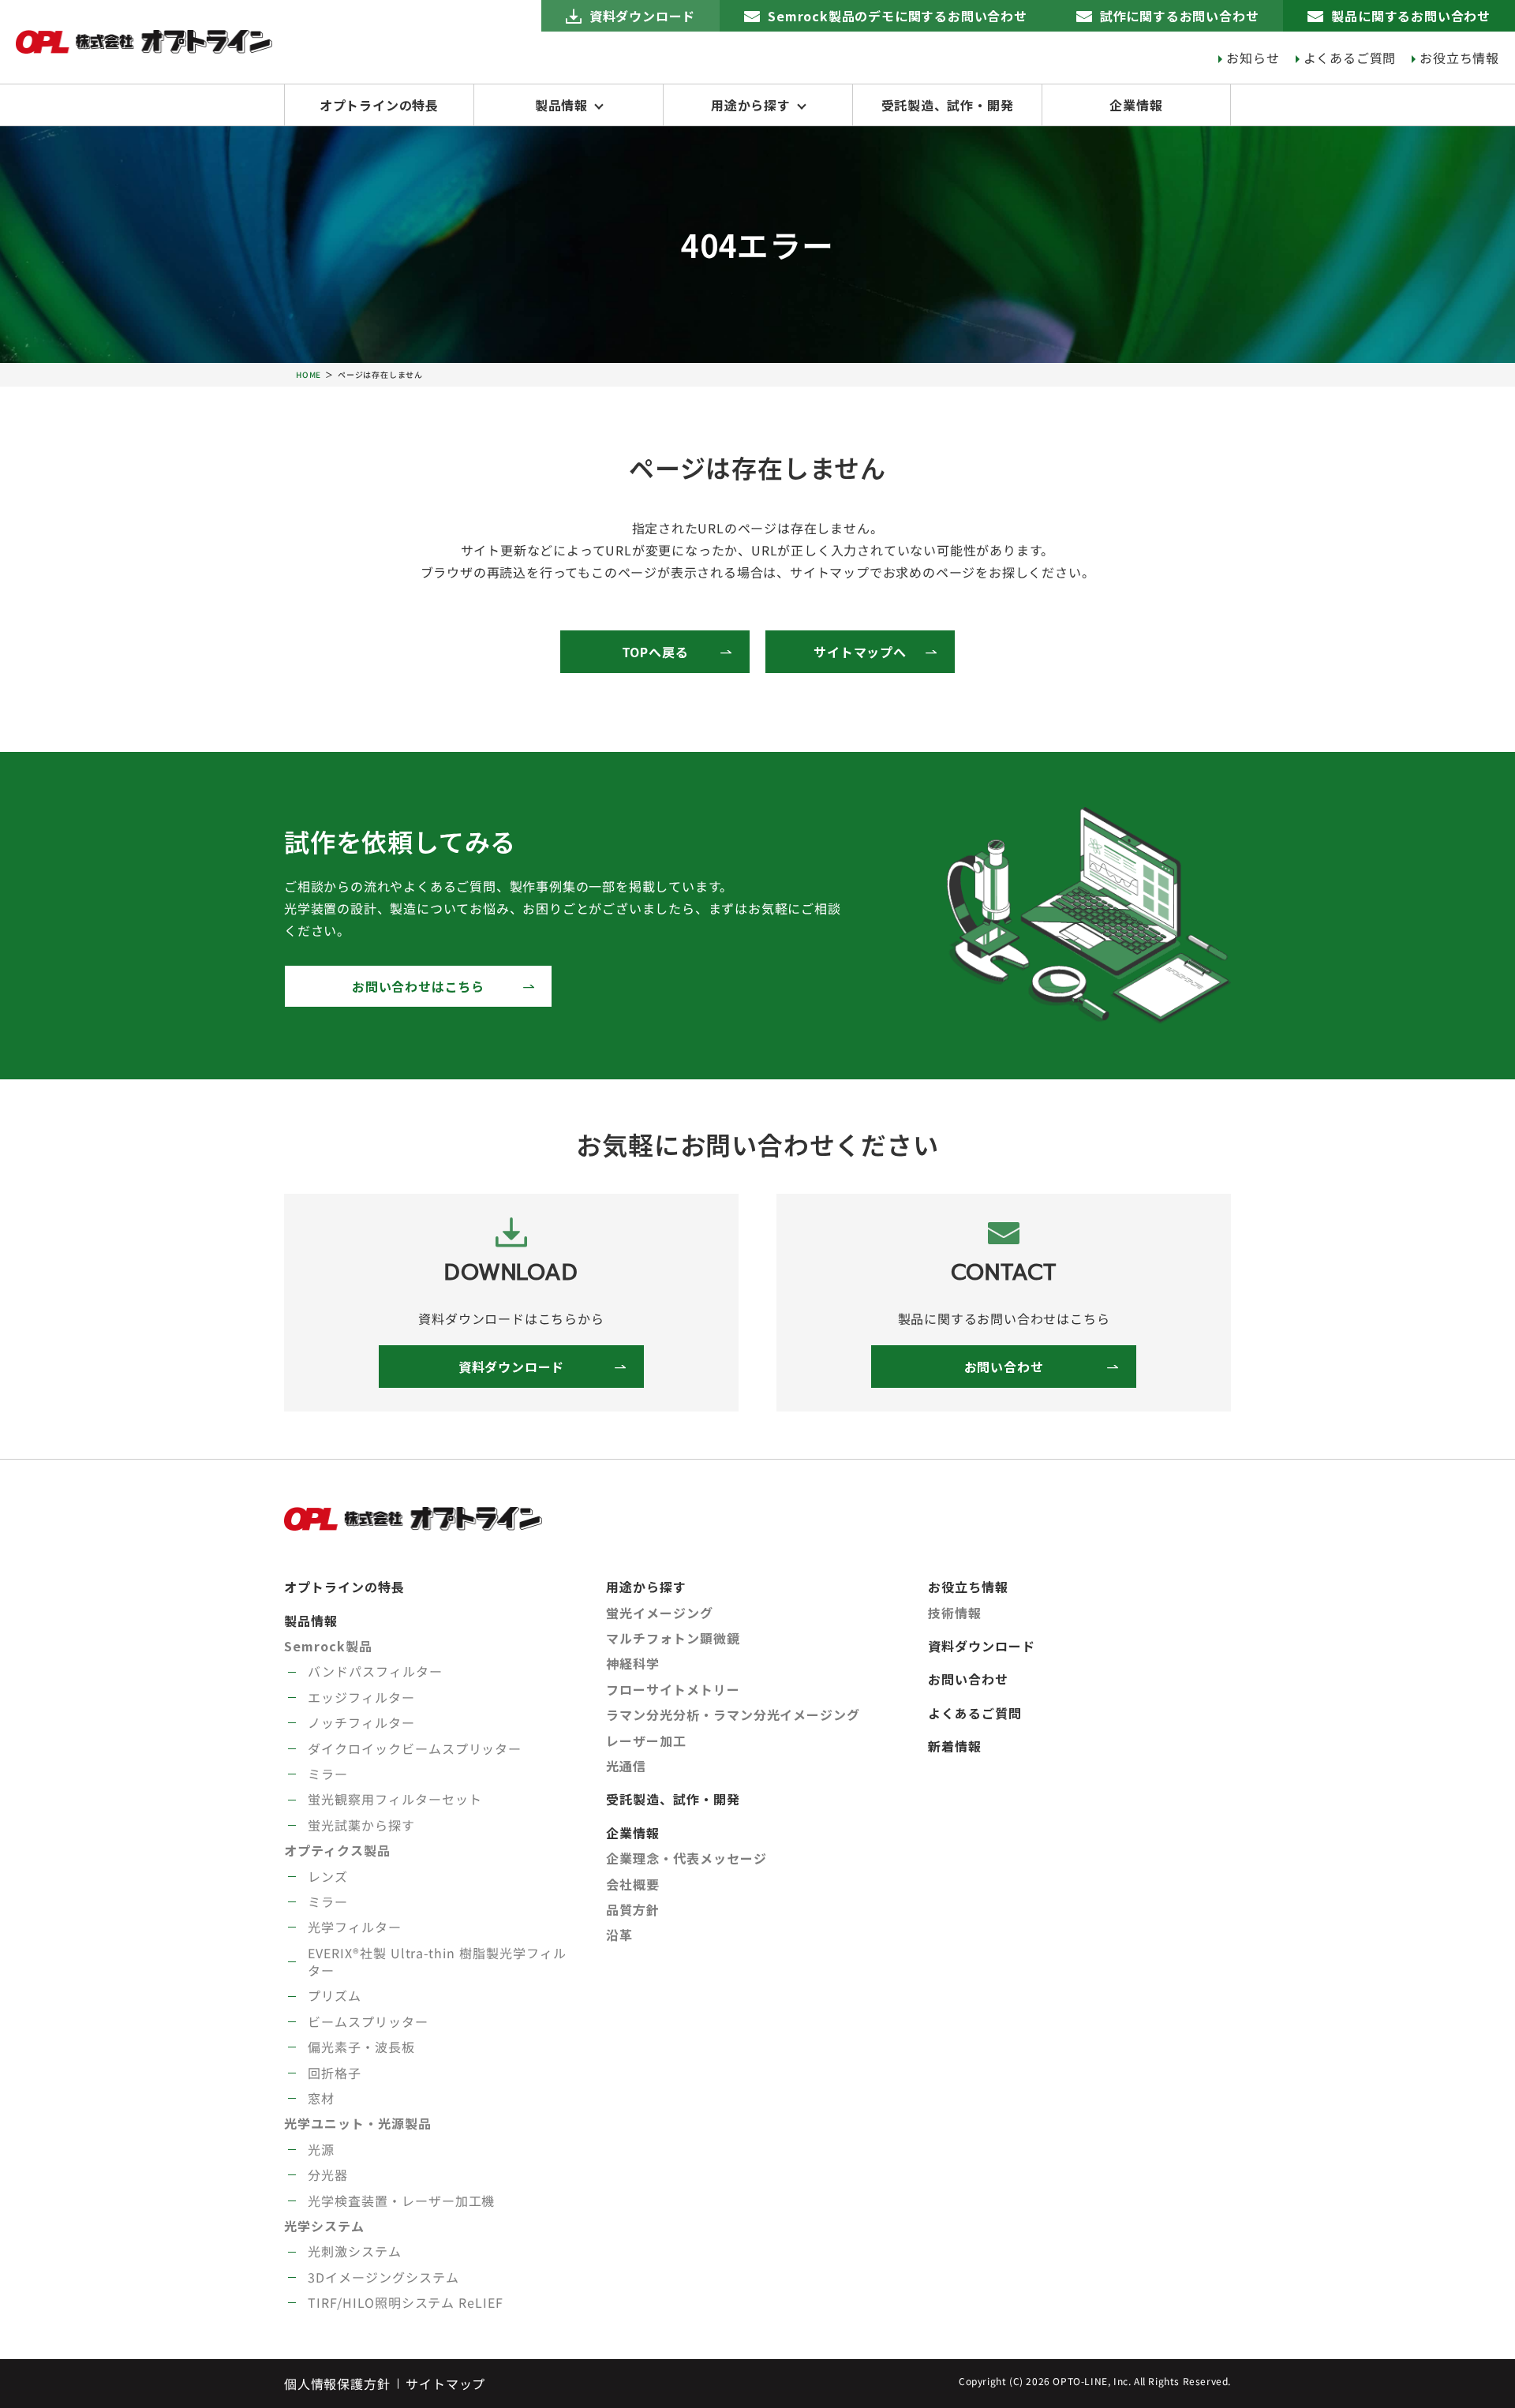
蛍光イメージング (660, 1613)
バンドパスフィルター (375, 1671)
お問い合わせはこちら (418, 986)
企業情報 (1136, 105)
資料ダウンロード (642, 16)
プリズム (335, 1995)
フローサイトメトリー (673, 1689)
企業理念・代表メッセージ (686, 1858)
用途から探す (751, 105)
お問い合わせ (1004, 1367)
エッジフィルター (361, 1697)
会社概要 (633, 1884)
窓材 (321, 2098)
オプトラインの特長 (379, 105)
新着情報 (955, 1746)
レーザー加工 (646, 1741)
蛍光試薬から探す (361, 1825)
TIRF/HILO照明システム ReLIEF (406, 2302)
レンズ (328, 1876)
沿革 (619, 1935)
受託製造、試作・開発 (948, 105)
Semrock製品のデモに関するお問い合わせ (898, 16)
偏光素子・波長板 (361, 2047)
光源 (321, 2149)
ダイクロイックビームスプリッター (415, 1748)
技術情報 (955, 1613)
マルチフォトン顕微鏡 (673, 1638)
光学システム (324, 2226)
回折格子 (335, 2073)
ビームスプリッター (368, 2021)
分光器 (328, 2174)
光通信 (626, 1766)
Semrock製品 (328, 1646)
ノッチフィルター (361, 1722)
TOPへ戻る (655, 652)
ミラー (328, 1774)
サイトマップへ (860, 652)
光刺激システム (355, 2251)
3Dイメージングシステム (383, 2277)
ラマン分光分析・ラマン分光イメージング (733, 1714)
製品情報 (561, 105)
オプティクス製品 (337, 1850)
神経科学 (633, 1663)
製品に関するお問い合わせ (1411, 16)
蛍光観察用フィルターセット (395, 1799)
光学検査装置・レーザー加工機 (401, 2200)
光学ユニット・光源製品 (358, 2123)
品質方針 (633, 1909)
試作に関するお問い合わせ (1180, 16)
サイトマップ (445, 2384)
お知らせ (1253, 58)
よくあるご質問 (1350, 58)
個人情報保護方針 (337, 2384)
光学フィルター (355, 1927)
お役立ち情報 (1459, 58)
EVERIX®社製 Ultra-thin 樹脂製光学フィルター (437, 1961)
